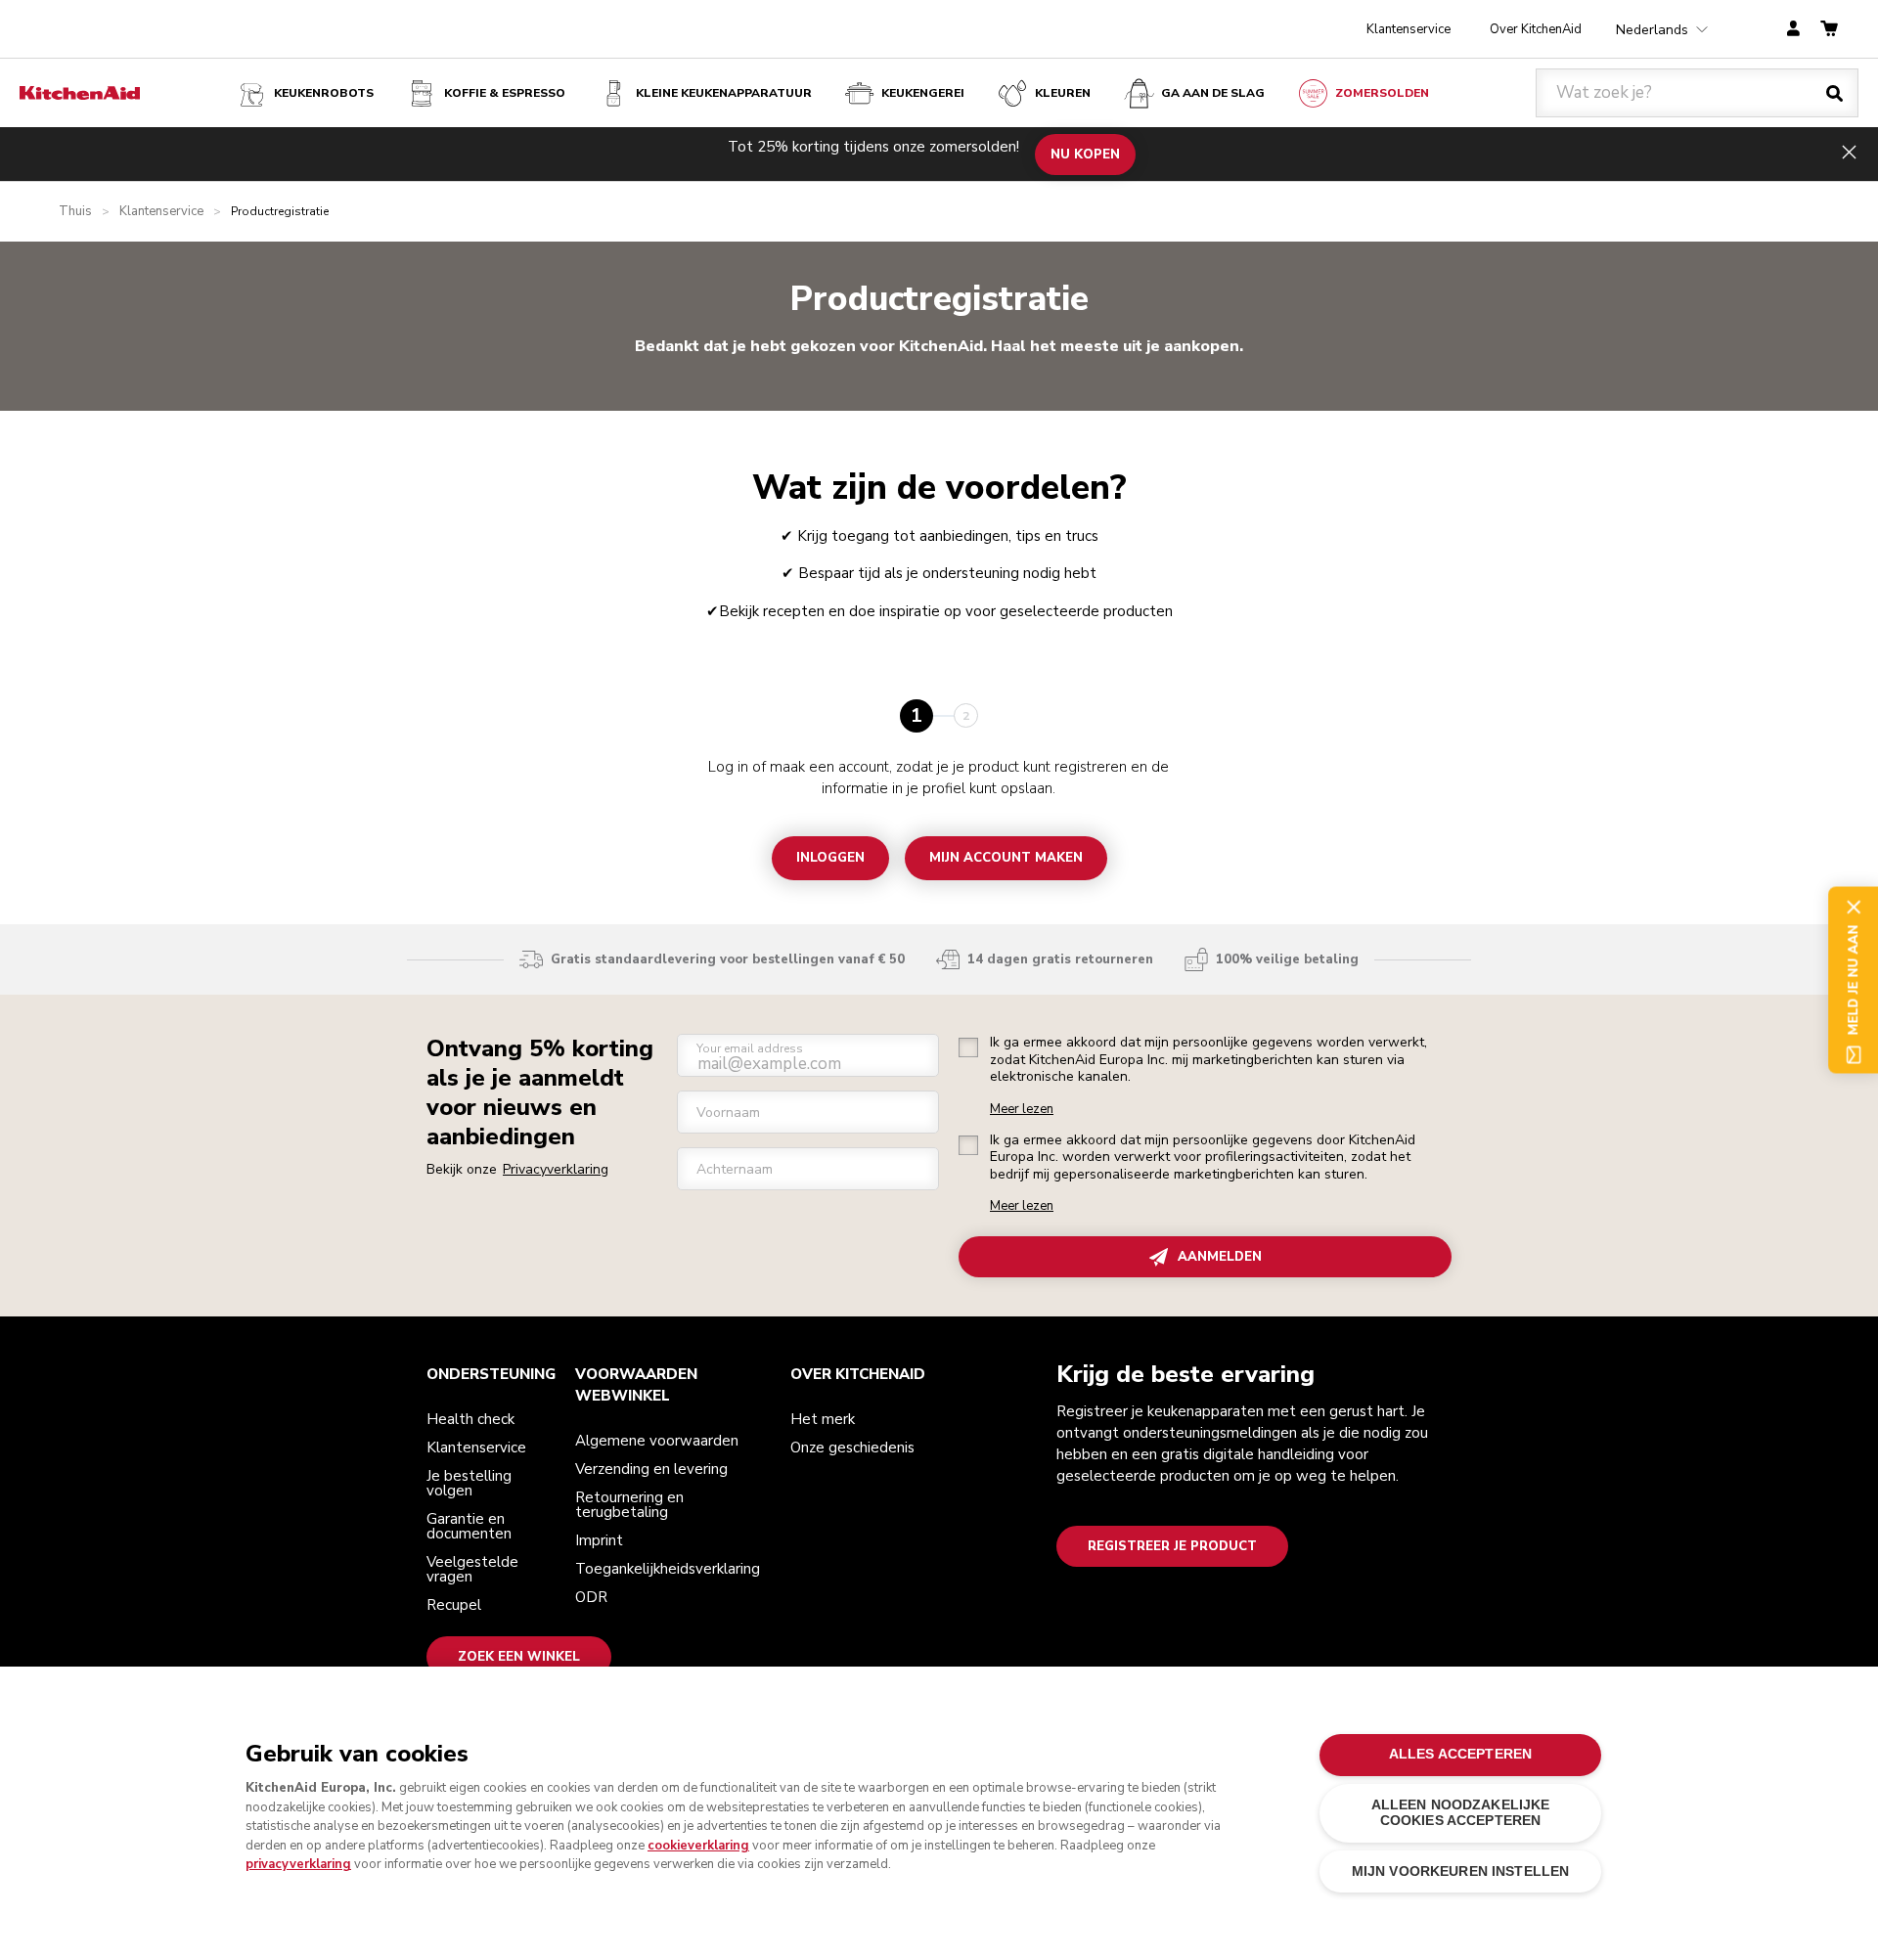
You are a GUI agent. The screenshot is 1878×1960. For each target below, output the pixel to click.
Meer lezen (1022, 1110)
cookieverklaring (698, 1846)
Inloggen (830, 858)
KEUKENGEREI (923, 93)
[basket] (1829, 30)
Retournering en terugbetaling (629, 1505)
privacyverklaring (298, 1864)
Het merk (823, 1419)
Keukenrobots (324, 93)
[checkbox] (968, 1047)
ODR (591, 1597)
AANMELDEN (1220, 1257)
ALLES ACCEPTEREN (1460, 1754)
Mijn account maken (1006, 858)
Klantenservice (1408, 29)
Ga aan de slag (1213, 93)
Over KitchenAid (1536, 29)
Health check (470, 1419)
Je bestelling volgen (469, 1483)
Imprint (599, 1540)
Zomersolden (1382, 93)
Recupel (454, 1605)
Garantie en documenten (469, 1526)
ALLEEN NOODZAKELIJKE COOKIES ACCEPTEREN (1461, 1813)
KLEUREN (1063, 93)
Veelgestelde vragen (472, 1569)
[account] (1793, 30)
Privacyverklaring (556, 1169)
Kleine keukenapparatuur (724, 93)
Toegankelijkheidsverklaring (668, 1569)
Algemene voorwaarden (657, 1441)
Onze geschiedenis (852, 1448)
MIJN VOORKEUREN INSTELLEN (1460, 1871)
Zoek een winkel (519, 1657)
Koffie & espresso (505, 93)
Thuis (75, 212)
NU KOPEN (1085, 154)
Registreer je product (1172, 1546)
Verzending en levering (651, 1469)
